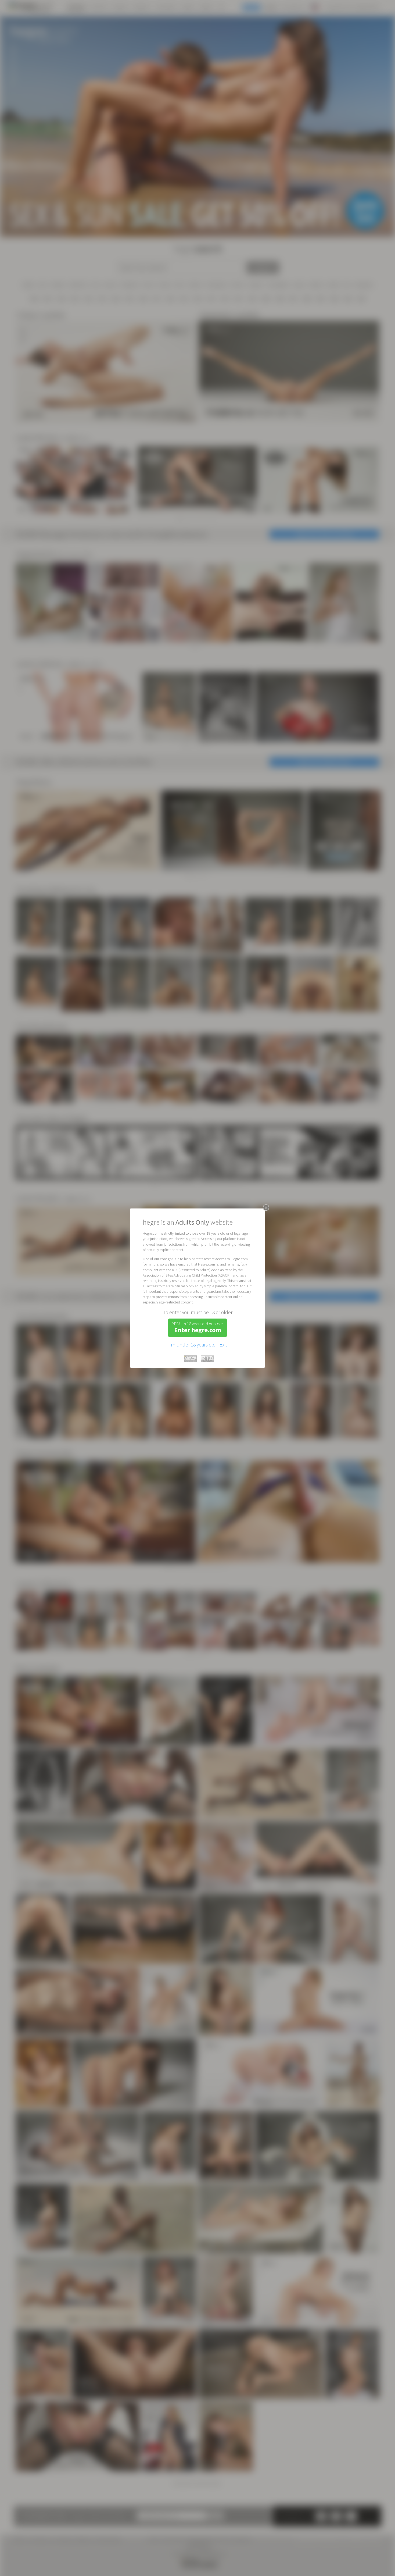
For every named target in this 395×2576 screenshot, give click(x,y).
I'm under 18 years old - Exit (198, 1345)
